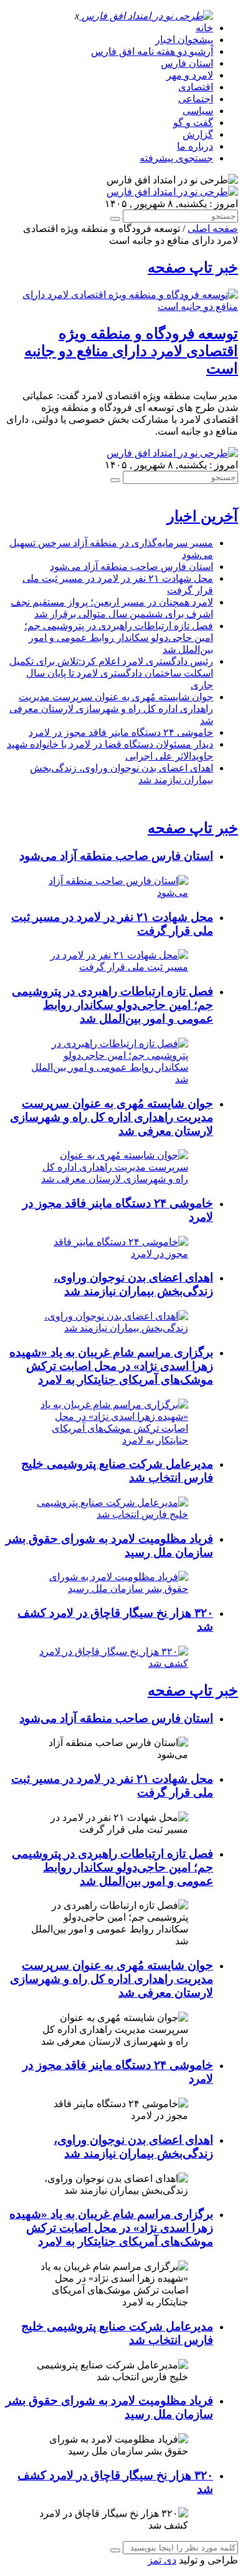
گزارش (198, 134)
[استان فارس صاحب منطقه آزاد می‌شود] (109, 893)
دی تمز (162, 2560)
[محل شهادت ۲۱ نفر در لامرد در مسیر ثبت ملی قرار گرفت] (109, 967)
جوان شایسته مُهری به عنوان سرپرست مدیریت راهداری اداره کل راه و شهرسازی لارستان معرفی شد (111, 709)
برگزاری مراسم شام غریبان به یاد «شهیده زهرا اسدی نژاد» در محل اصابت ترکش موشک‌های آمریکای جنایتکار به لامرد (111, 1366)
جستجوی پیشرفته (176, 158)
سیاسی (198, 111)
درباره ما (195, 146)
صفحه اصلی (213, 229)
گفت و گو (193, 123)
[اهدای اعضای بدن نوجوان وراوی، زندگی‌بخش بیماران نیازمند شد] (109, 1328)
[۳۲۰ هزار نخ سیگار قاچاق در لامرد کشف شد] (109, 1663)
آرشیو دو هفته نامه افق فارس (152, 51)
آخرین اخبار (202, 516)
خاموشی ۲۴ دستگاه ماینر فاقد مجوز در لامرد (121, 732)
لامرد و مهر (190, 75)
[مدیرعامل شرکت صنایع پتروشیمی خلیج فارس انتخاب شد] (109, 1514)
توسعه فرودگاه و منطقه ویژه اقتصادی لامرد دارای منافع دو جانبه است (131, 351)
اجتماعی (196, 99)
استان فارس (187, 63)
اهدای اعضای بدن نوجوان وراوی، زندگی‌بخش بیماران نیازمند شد (133, 1284)
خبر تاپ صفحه (193, 268)
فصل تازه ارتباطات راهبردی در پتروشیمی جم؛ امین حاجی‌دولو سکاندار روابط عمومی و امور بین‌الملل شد (119, 638)
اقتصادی (196, 87)
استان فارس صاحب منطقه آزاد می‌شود (131, 567)
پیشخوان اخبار (184, 40)
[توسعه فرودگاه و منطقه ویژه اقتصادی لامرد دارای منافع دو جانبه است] (121, 306)
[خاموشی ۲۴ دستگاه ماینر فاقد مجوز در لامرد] (109, 1254)
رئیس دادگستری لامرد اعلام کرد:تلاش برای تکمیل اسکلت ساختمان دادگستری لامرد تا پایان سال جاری (111, 673)
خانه (204, 28)
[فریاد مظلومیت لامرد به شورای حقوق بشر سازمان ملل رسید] (109, 1589)
